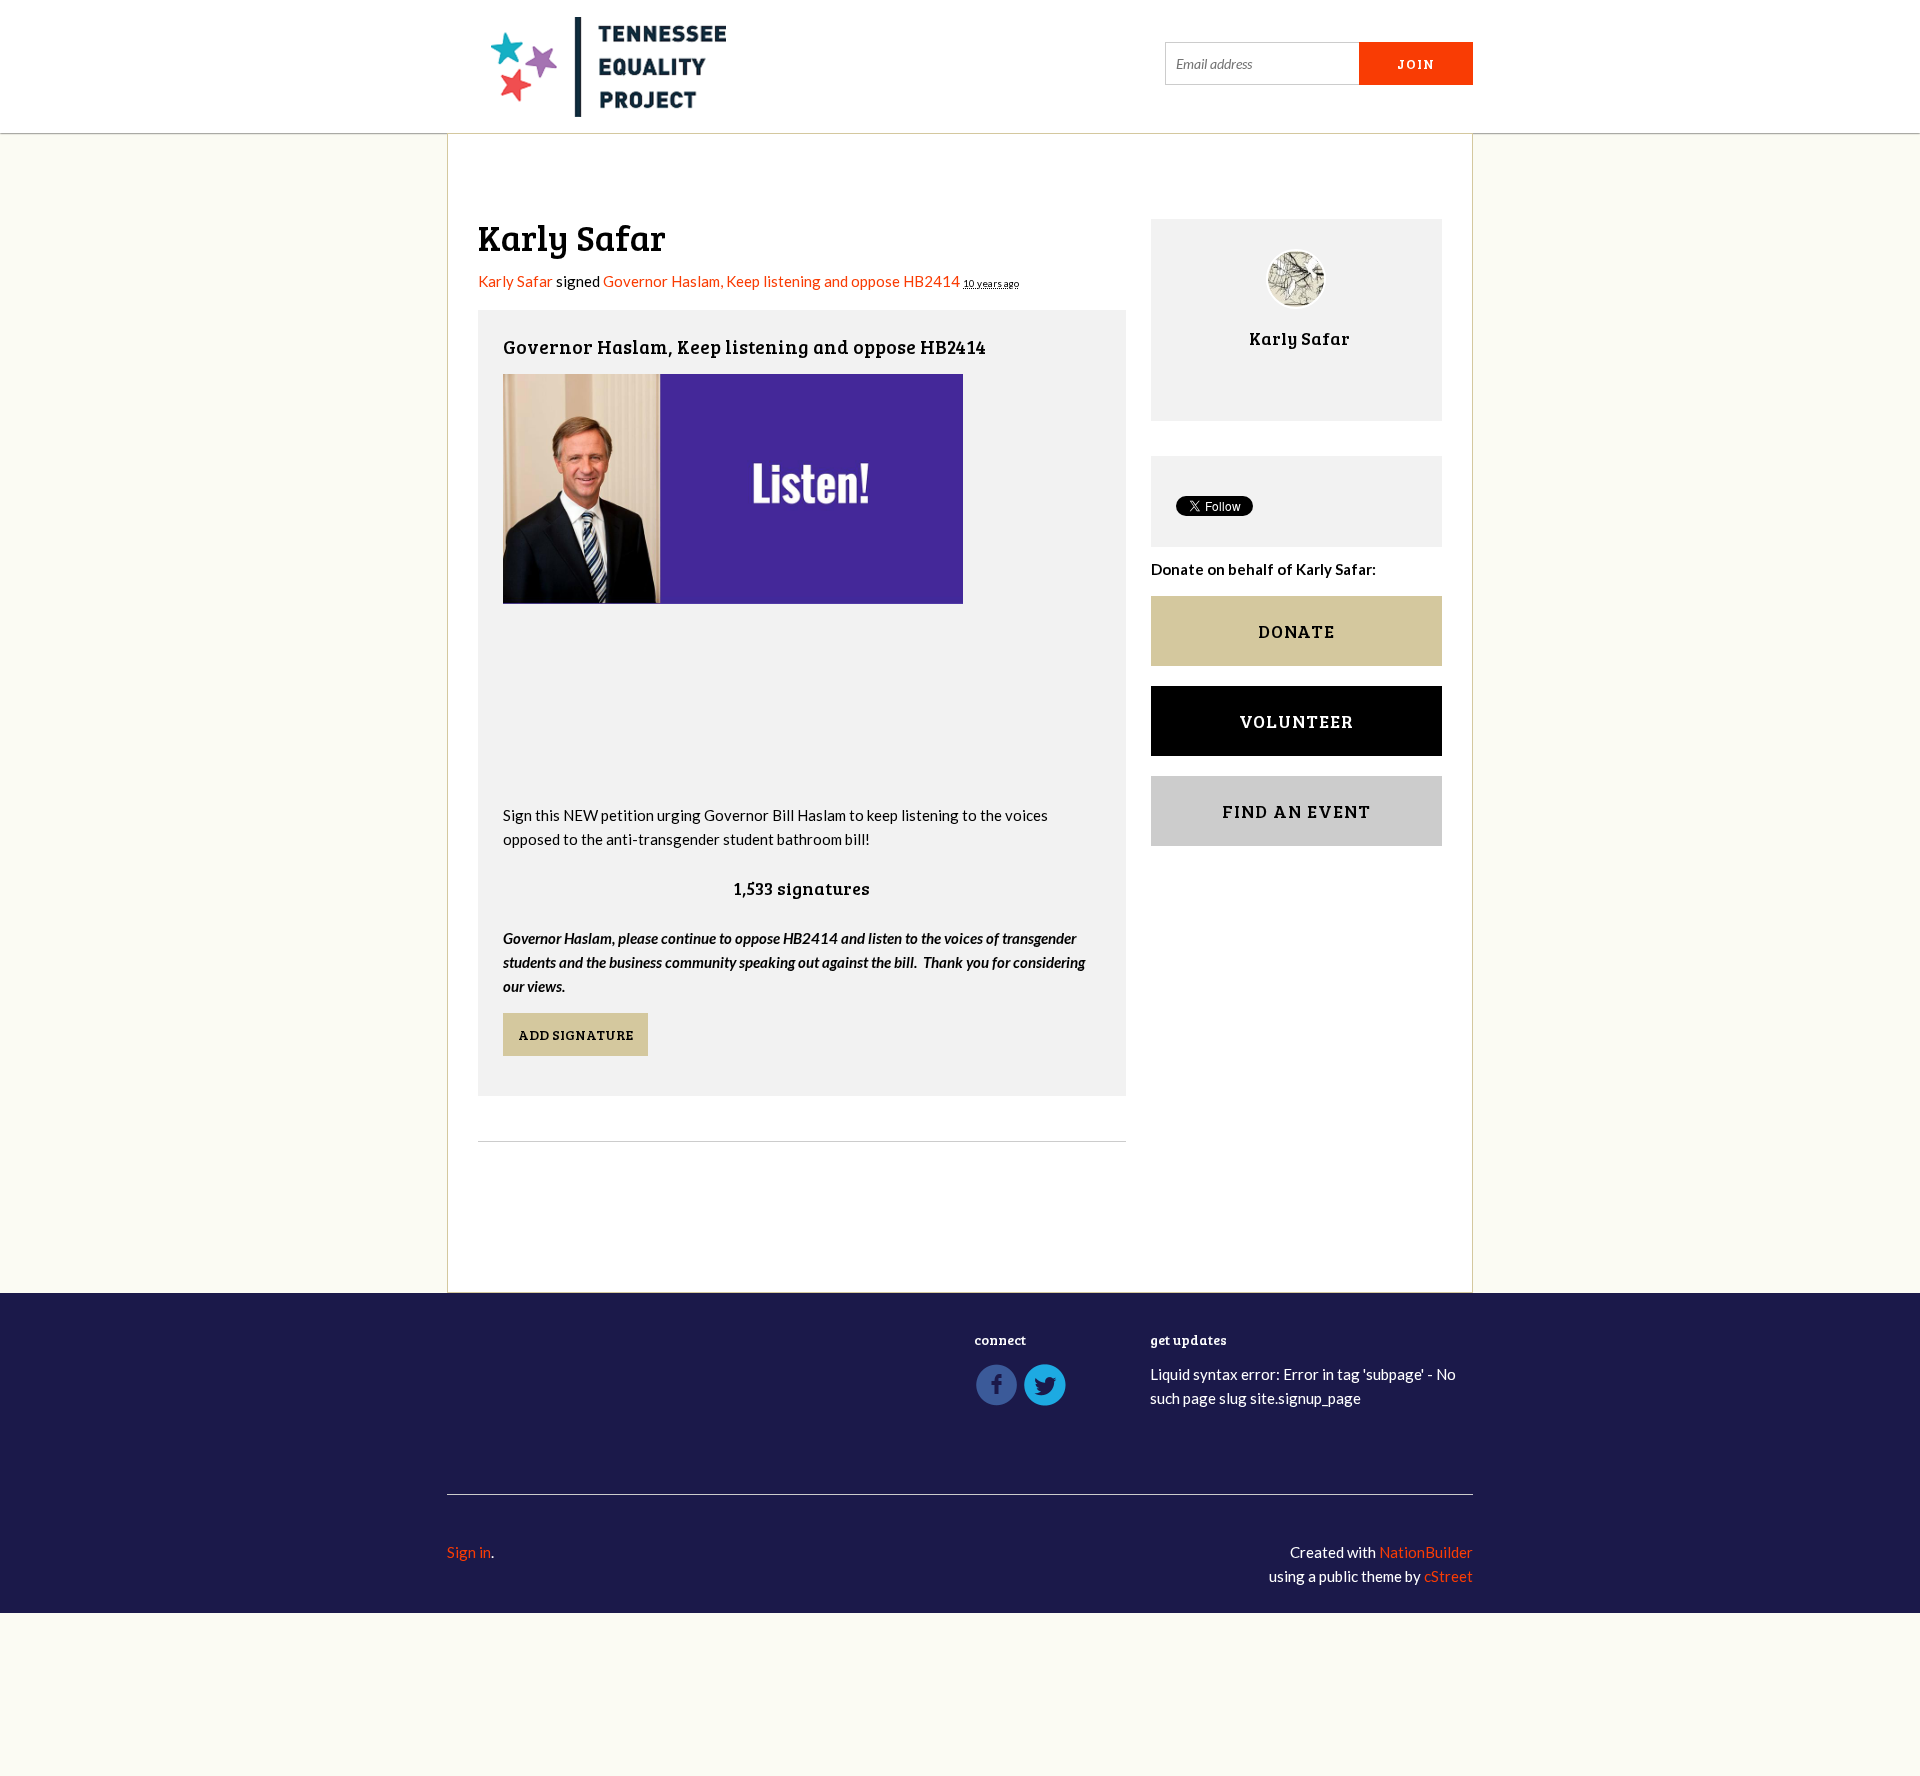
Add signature (575, 1034)
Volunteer (1296, 721)
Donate (1296, 631)
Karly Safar (515, 281)
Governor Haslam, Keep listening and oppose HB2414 (781, 281)
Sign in (469, 1552)
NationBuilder (1426, 1552)
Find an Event (1296, 811)
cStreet (1448, 1576)
